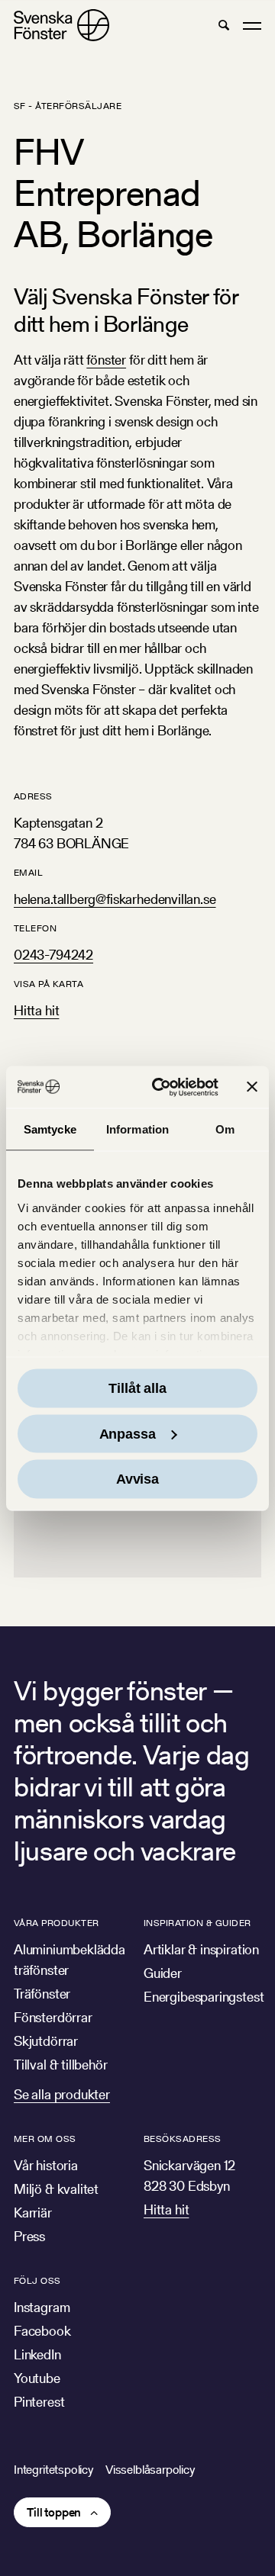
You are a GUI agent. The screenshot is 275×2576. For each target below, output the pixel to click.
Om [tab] (225, 1129)
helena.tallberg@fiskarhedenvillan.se (115, 899)
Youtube (37, 2378)
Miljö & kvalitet (56, 2189)
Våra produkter (57, 1923)
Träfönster (42, 1994)
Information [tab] (137, 1129)
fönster (106, 360)
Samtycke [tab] (50, 1129)
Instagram (42, 2307)
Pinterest (39, 2402)
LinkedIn (37, 2354)
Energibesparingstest (204, 1997)
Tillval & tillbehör (61, 2065)
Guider (163, 1973)
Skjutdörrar (46, 2041)
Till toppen (54, 2512)
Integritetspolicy (53, 2470)
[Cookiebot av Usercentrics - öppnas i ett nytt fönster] (161, 1087)
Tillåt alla (137, 1388)
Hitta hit (36, 1010)
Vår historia (46, 2165)
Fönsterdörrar (53, 2017)
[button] (224, 25)
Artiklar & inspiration (201, 1949)
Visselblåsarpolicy (150, 2470)
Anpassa (128, 1433)
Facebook (42, 2331)
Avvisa (137, 1479)
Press (29, 2236)
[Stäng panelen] (252, 1087)
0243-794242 (53, 955)
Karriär (33, 2213)
